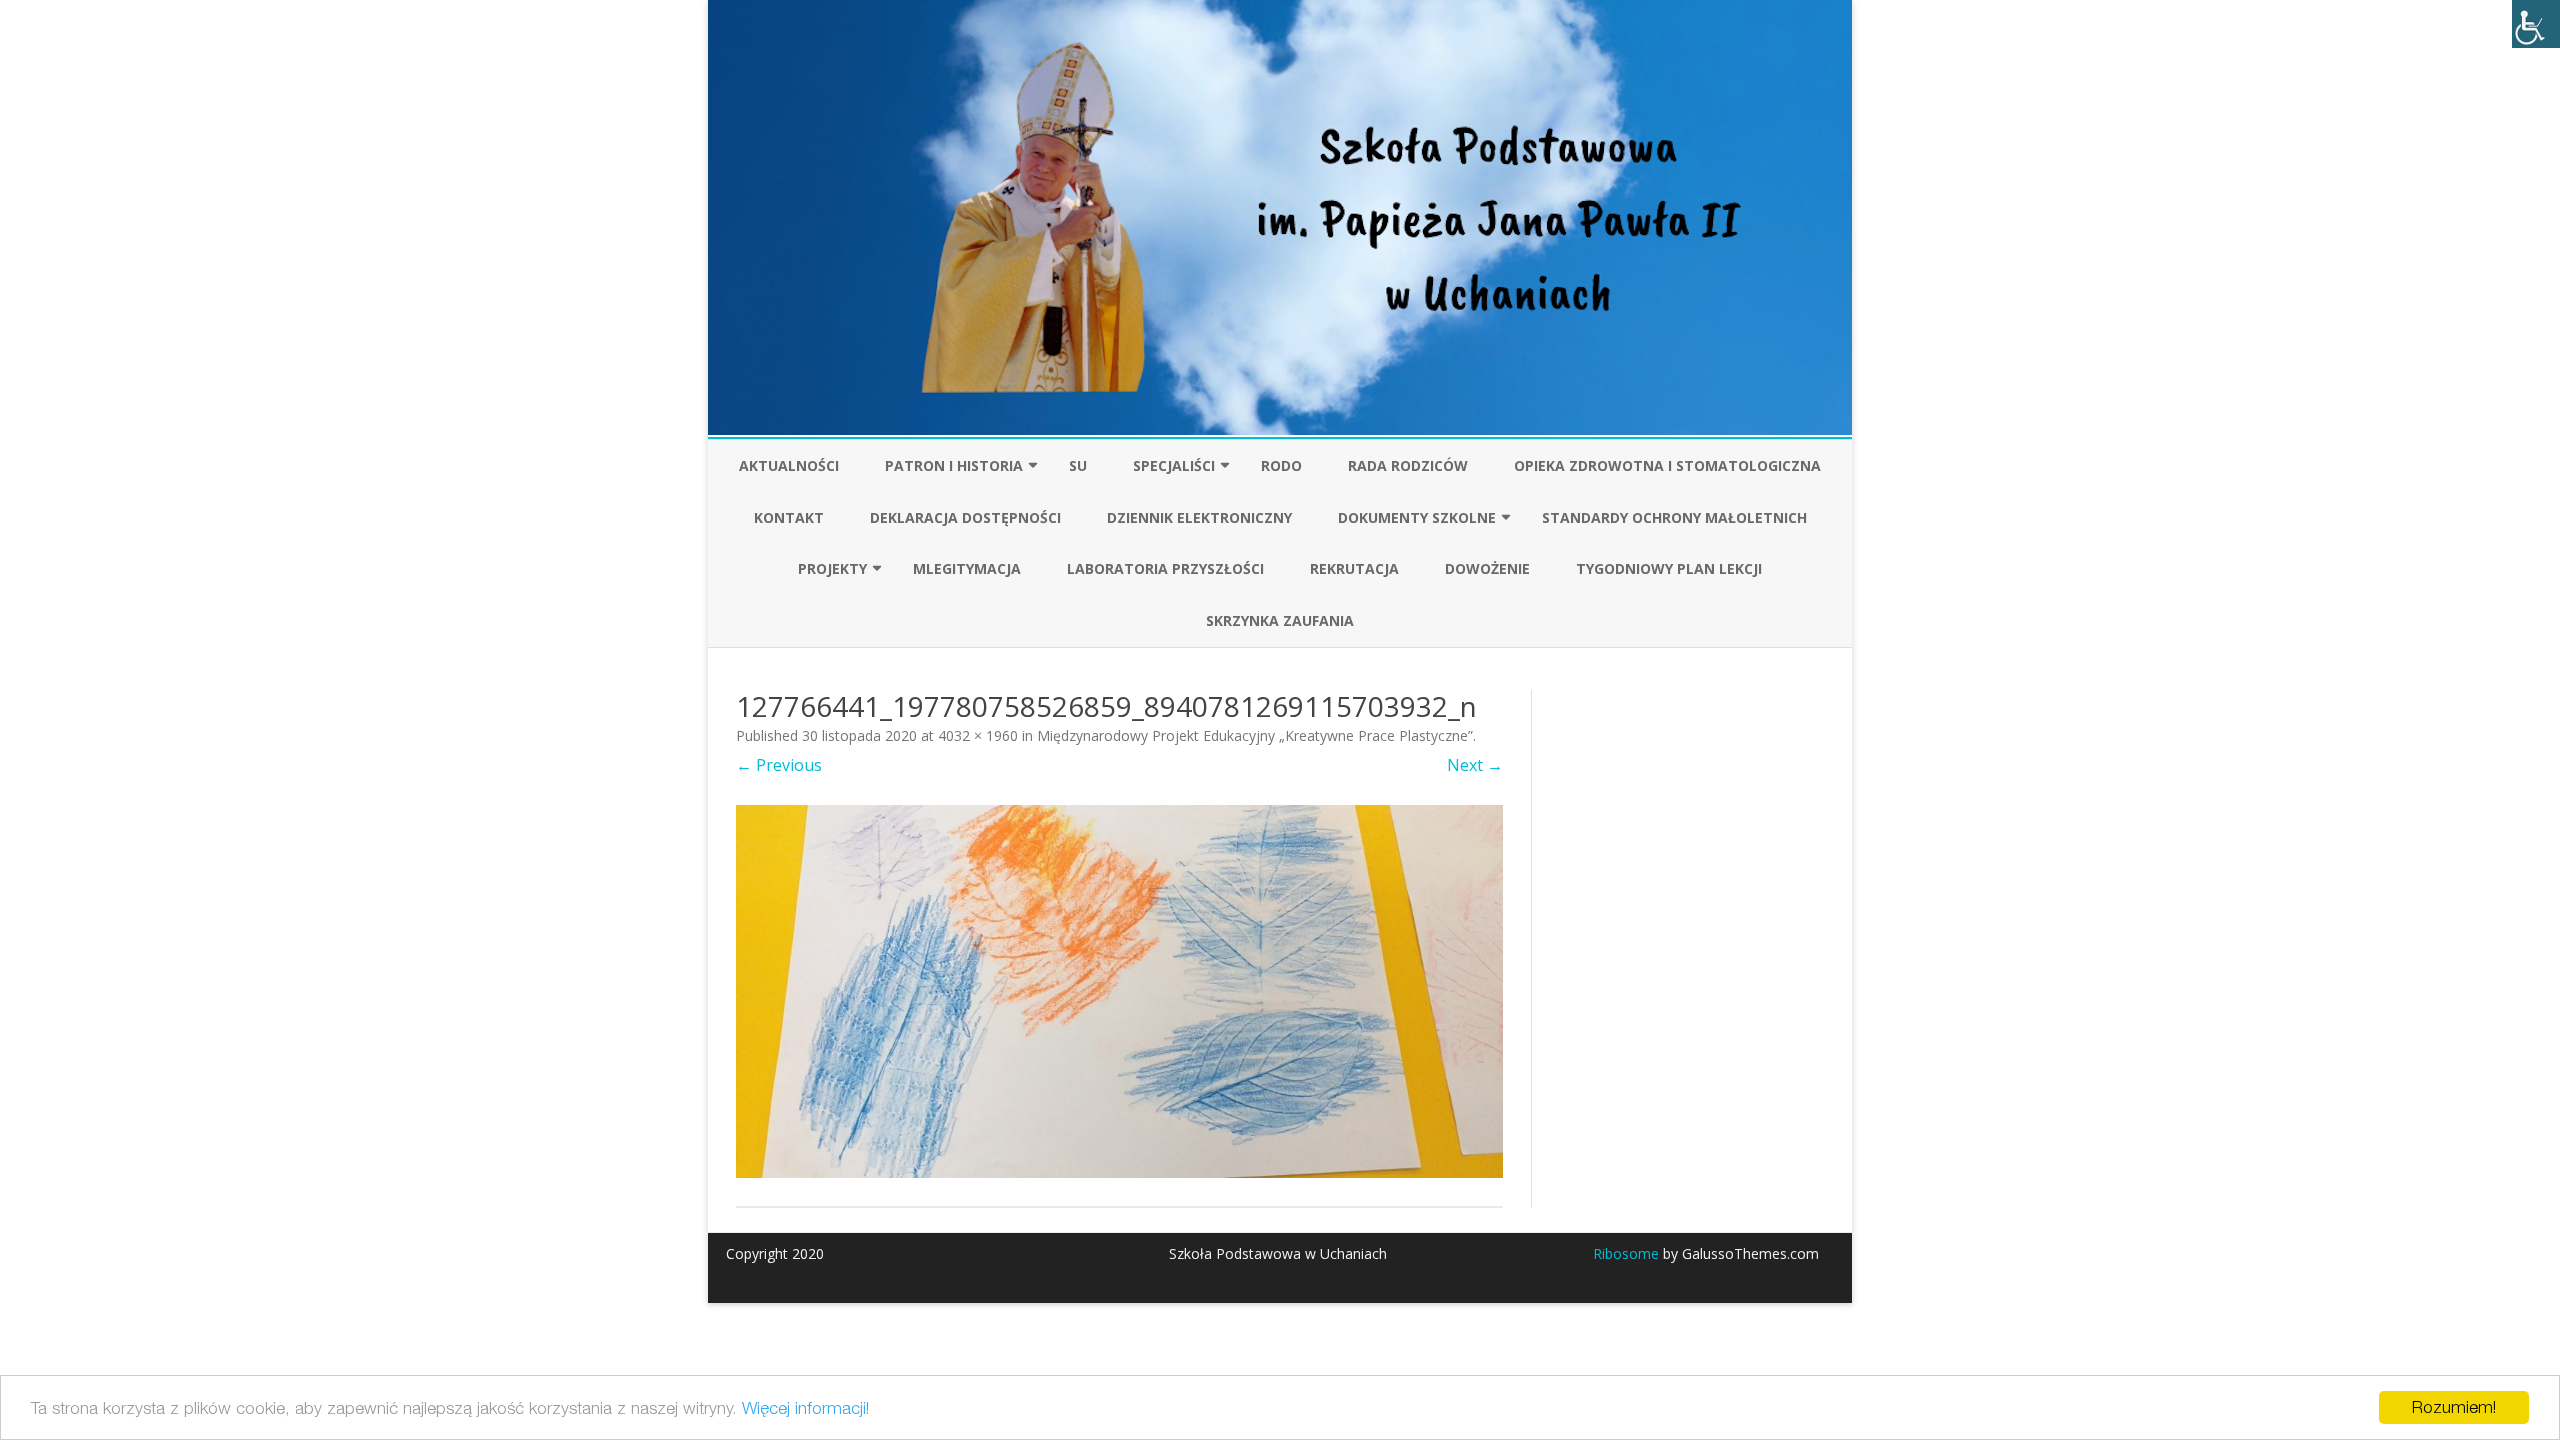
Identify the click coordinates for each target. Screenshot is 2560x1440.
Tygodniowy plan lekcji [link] (1669, 568)
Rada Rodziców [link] (1408, 465)
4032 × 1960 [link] (978, 735)
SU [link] (1078, 465)
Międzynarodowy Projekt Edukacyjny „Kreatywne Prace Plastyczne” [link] (1255, 735)
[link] (2536, 24)
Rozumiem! (2454, 1407)
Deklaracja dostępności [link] (965, 517)
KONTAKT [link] (789, 517)
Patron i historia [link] (954, 465)
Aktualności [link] (789, 465)
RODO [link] (1281, 465)
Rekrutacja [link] (1354, 568)
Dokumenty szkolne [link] (1417, 517)
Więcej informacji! (805, 1408)
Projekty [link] (832, 568)
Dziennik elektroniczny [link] (1199, 517)
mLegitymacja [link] (967, 568)
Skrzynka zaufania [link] (1280, 620)
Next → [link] (1475, 765)
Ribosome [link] (1626, 1253)
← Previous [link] (779, 765)
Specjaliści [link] (1174, 465)
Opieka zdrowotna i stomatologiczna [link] (1667, 465)
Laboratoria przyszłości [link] (1165, 568)
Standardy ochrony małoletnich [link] (1674, 517)
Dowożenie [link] (1487, 568)
